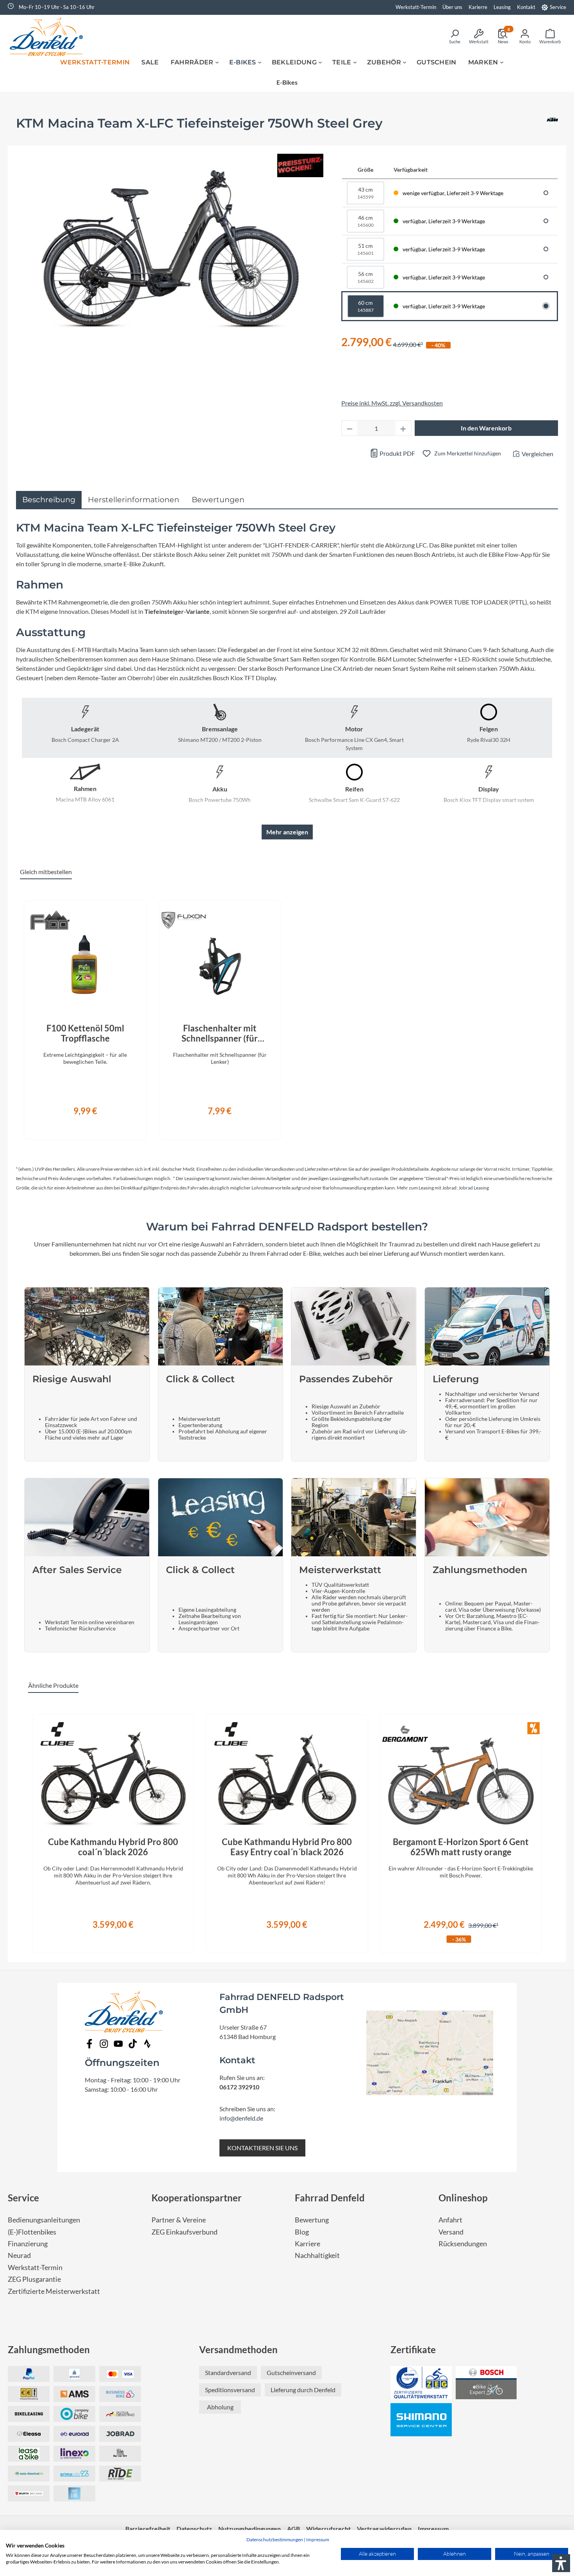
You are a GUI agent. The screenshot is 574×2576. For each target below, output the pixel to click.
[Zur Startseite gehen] (49, 36)
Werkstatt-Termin (416, 7)
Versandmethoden (238, 2349)
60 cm (365, 306)
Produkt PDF (397, 453)
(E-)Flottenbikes (32, 2232)
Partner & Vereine (179, 2220)
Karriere (307, 2244)
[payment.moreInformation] (74, 2394)
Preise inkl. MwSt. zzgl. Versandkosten (392, 403)
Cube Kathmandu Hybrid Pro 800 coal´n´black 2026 (113, 1847)
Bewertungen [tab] (218, 500)
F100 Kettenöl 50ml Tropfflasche (85, 1033)
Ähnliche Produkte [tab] (53, 1685)
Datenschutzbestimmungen (275, 2540)
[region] (287, 1015)
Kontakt (526, 7)
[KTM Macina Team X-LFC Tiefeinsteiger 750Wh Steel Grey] (171, 246)
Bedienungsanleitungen (44, 2220)
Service (558, 7)
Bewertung (312, 2220)
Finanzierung (28, 2244)
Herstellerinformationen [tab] (134, 500)
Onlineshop (463, 2198)
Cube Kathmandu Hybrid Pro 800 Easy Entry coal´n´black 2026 (287, 1847)
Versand (451, 2232)
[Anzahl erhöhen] (403, 428)
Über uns (452, 7)
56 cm (365, 277)
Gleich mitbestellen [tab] (46, 872)
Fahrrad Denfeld (330, 2198)
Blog (302, 2232)
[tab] (49, 500)
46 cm (365, 221)
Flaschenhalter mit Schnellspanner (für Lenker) (220, 1033)
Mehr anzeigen (287, 832)
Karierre (478, 7)
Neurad (19, 2255)
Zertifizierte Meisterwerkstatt (54, 2291)
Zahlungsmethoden (49, 2349)
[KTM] (552, 126)
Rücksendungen (463, 2244)
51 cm (365, 249)
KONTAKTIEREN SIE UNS (262, 2148)
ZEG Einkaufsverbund (184, 2232)
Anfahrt (450, 2220)
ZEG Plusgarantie (34, 2279)
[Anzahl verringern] (349, 428)
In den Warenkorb (486, 428)
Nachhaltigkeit (317, 2255)
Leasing (502, 7)
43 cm (365, 193)
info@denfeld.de (241, 2118)
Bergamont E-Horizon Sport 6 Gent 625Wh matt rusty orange (461, 1847)
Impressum (318, 2540)
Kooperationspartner (197, 2198)
